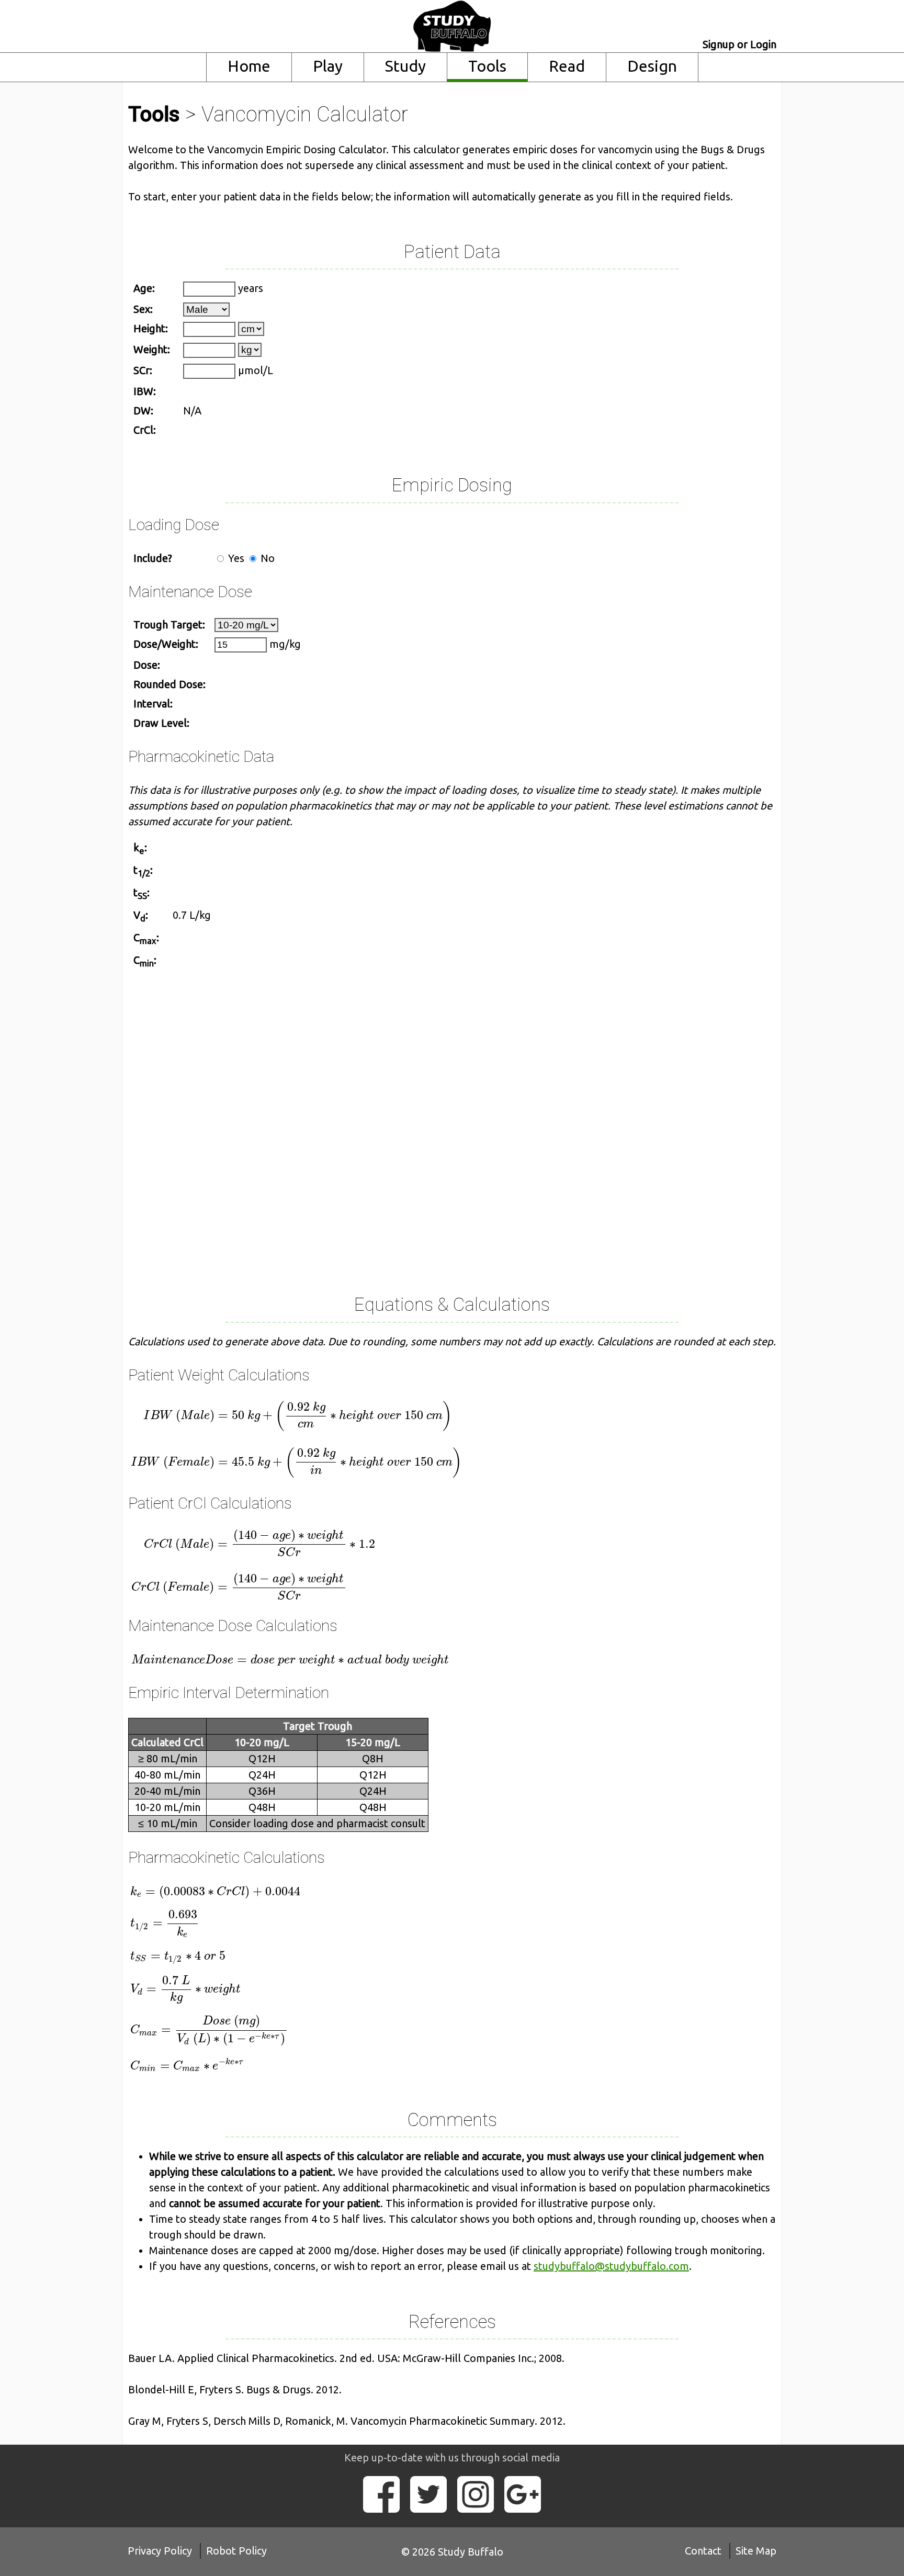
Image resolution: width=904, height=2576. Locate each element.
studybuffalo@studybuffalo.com (611, 2266)
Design (652, 66)
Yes (235, 558)
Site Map (756, 2551)
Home (249, 66)
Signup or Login (739, 44)
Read (567, 66)
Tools (487, 66)
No (266, 558)
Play (328, 66)
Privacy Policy (160, 2551)
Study (405, 66)
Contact (703, 2551)
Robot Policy (236, 2551)
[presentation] (308, 1438)
